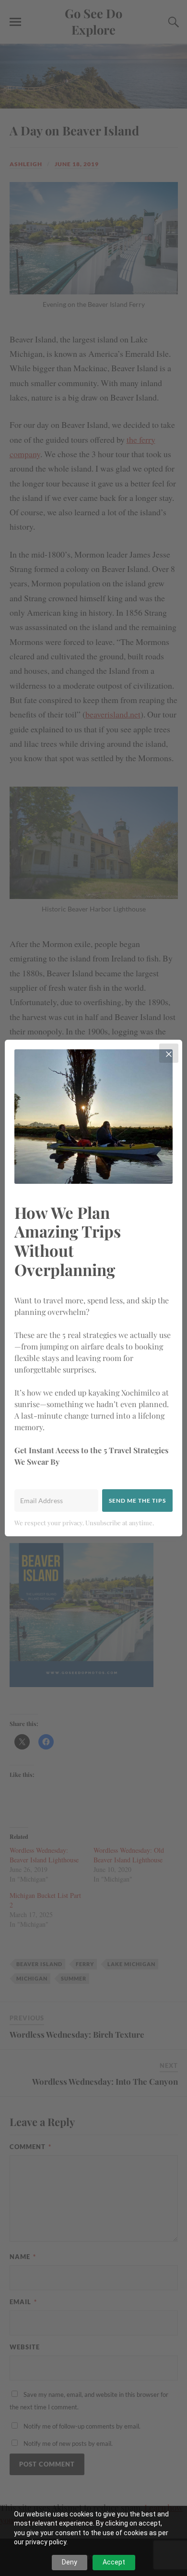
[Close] (169, 1053)
